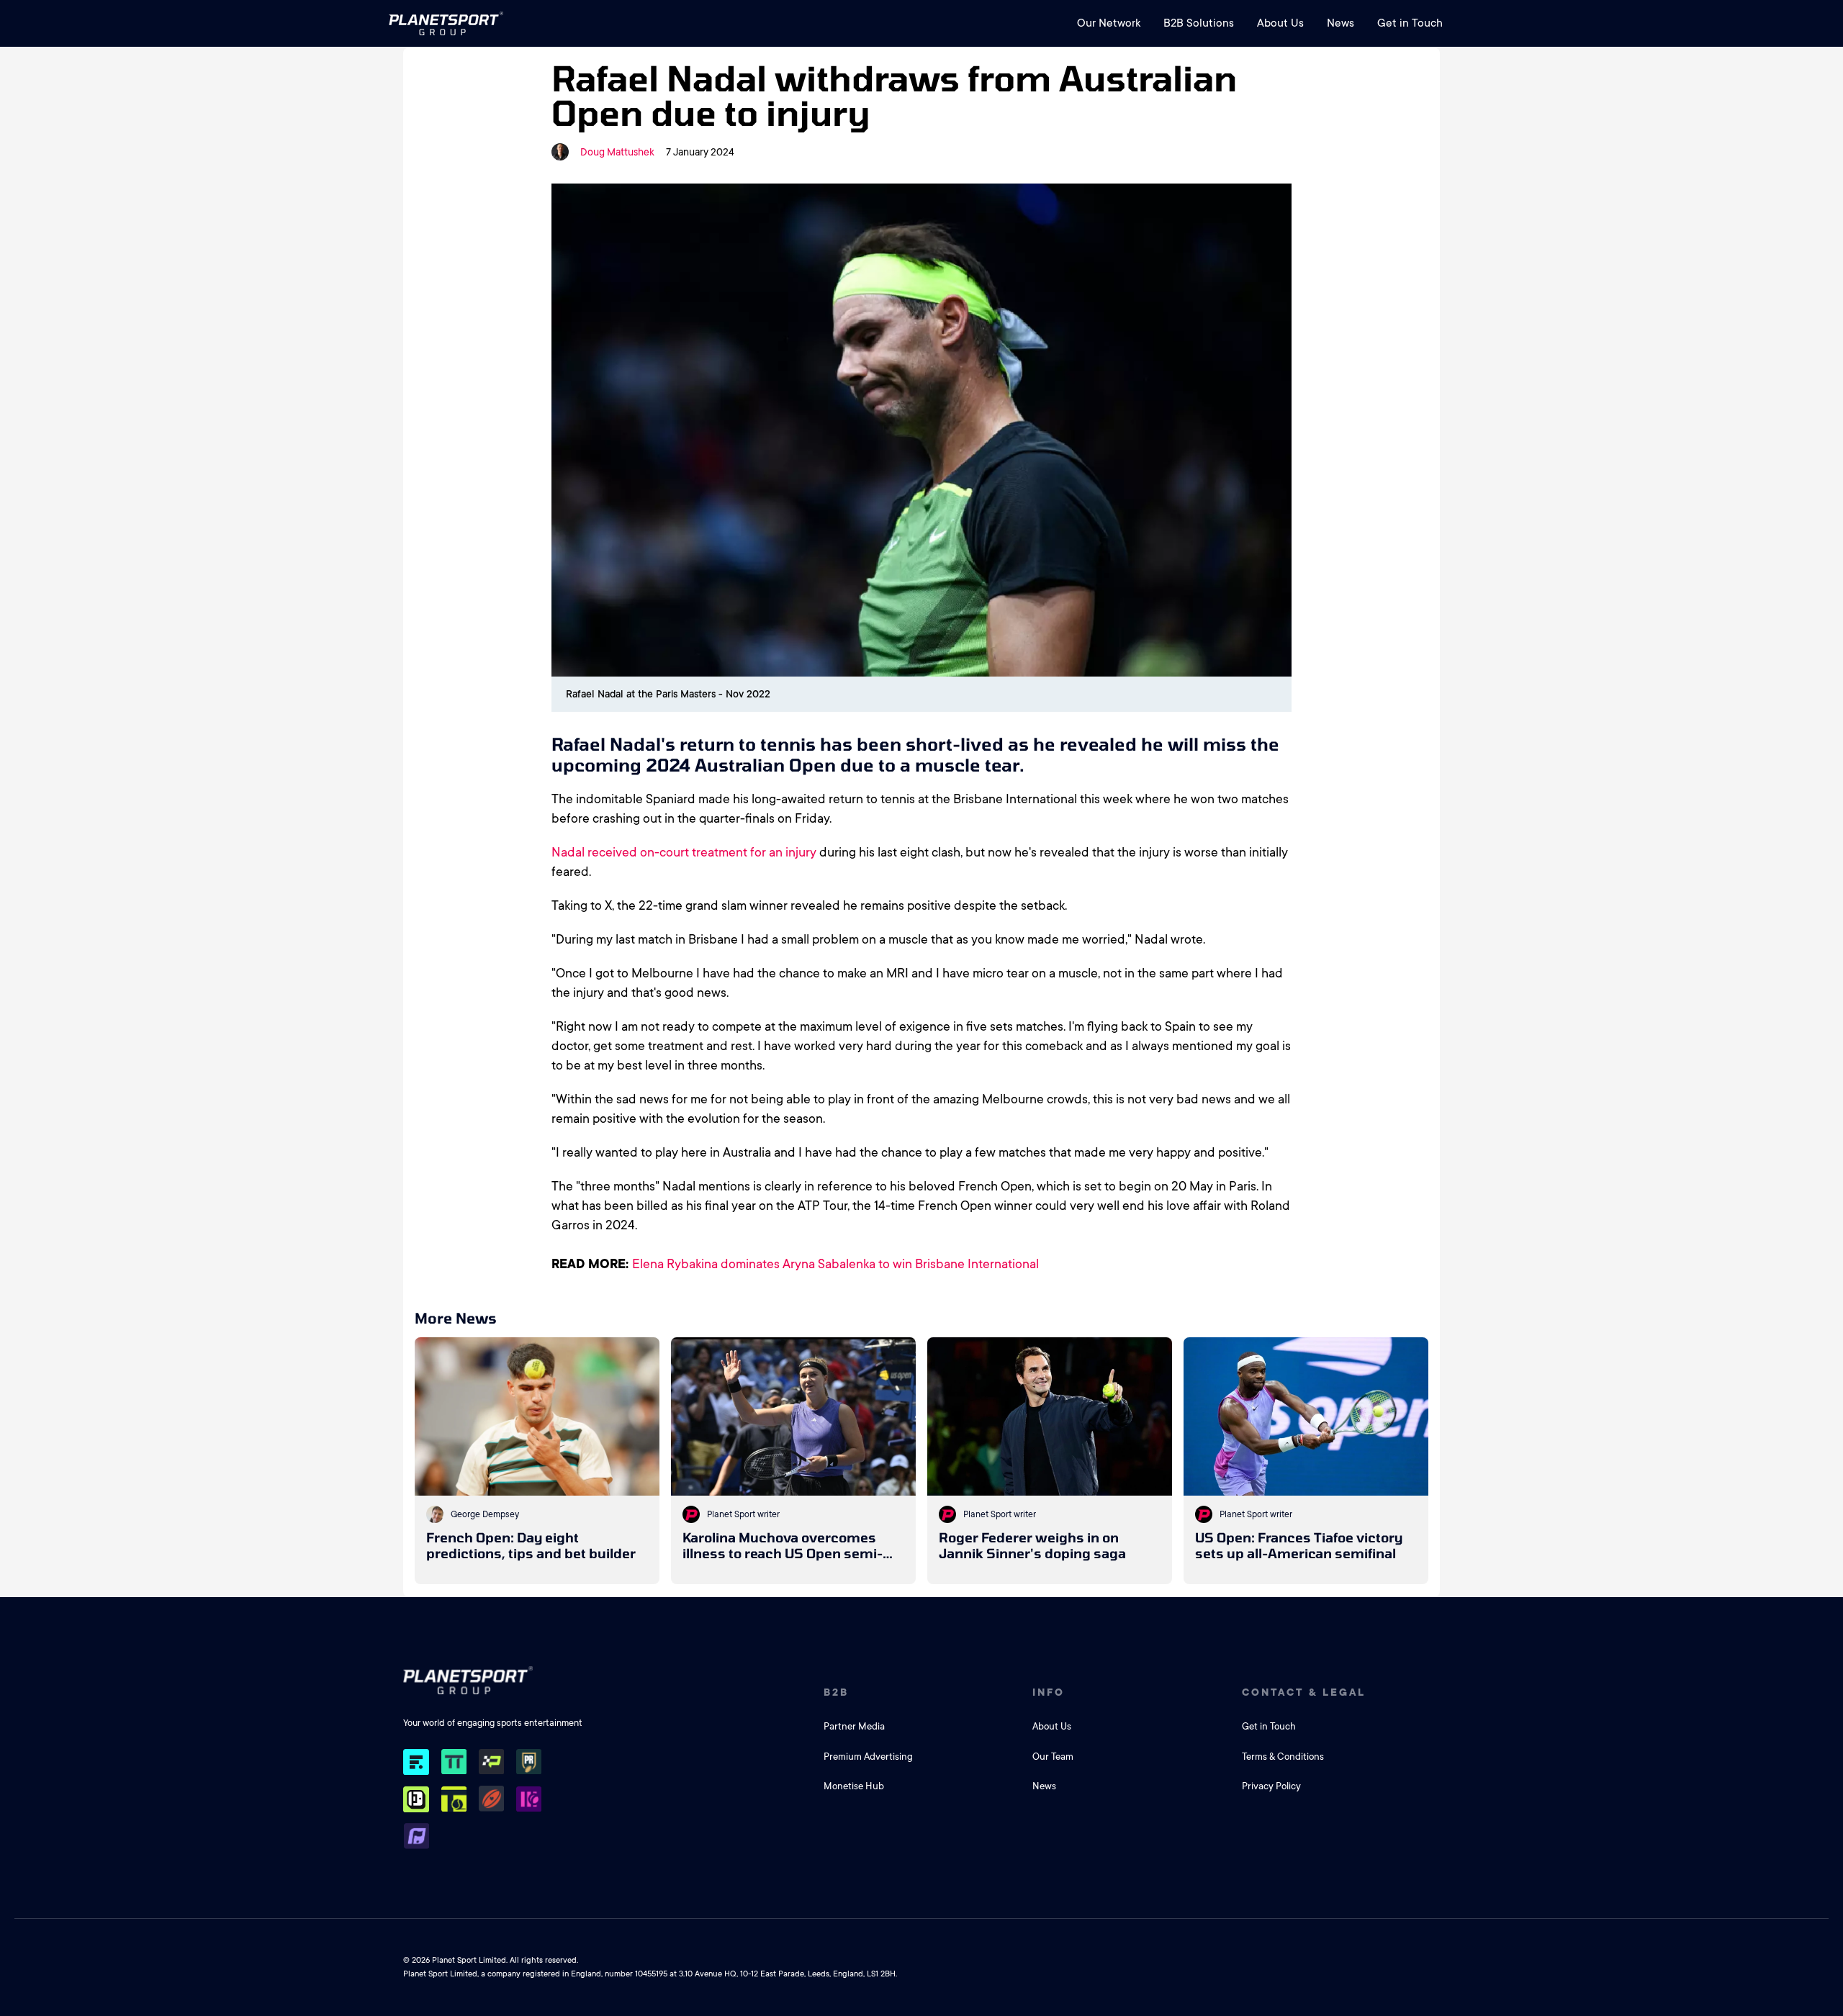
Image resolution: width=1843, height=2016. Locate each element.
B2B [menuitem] (836, 1692)
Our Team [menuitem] (1053, 1757)
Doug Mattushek (617, 152)
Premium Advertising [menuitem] (868, 1757)
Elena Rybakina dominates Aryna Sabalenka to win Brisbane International (835, 1264)
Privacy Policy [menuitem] (1271, 1786)
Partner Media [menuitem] (854, 1726)
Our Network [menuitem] (1109, 23)
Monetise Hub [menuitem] (854, 1786)
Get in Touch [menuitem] (1410, 23)
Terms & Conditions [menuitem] (1283, 1757)
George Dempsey (485, 1514)
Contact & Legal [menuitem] (1304, 1692)
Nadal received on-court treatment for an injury (684, 852)
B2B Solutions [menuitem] (1199, 23)
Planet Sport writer (743, 1514)
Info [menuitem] (1049, 1692)
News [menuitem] (1340, 23)
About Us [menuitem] (1280, 23)
